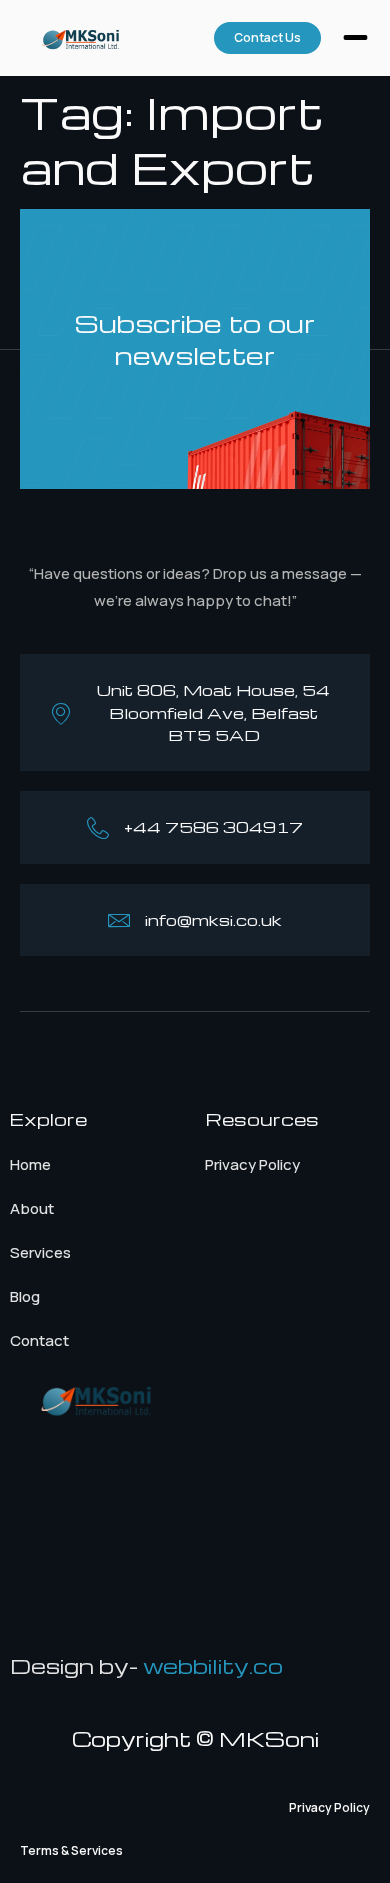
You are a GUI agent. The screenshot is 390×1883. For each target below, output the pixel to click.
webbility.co (213, 1665)
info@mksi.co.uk (213, 920)
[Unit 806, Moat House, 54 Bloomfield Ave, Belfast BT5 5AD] (61, 713)
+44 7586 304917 (213, 827)
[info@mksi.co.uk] (119, 920)
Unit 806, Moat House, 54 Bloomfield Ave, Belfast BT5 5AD (213, 712)
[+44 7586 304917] (98, 828)
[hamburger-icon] (355, 40)
